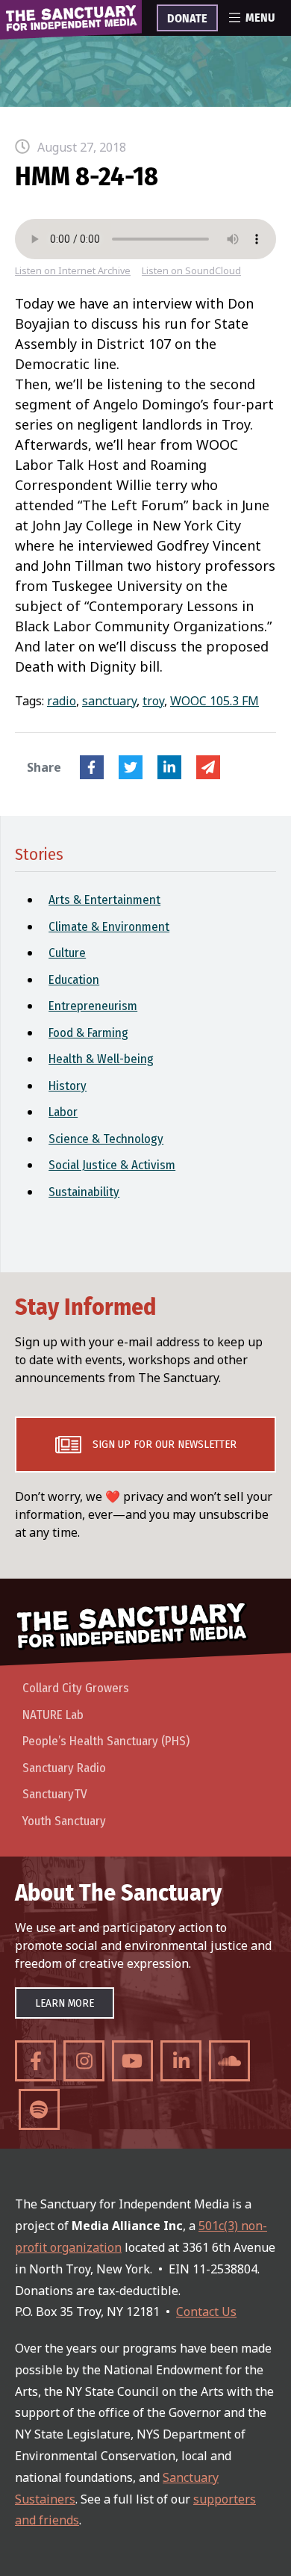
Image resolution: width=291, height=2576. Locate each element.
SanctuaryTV (55, 1794)
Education (74, 980)
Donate (187, 19)
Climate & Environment (109, 927)
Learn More (65, 2003)
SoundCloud (229, 2061)
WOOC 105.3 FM (215, 701)
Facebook (92, 767)
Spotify (39, 2109)
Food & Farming (88, 1033)
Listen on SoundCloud (191, 271)
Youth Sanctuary (64, 1821)
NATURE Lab (53, 1715)
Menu (260, 18)
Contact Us (206, 2312)
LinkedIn (169, 767)
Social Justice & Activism (112, 1165)
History (68, 1086)
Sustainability (84, 1192)
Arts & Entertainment (104, 900)
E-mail (208, 767)
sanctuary (109, 701)
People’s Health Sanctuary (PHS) (106, 1741)
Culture (67, 953)
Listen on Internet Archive (73, 271)
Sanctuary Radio (64, 1768)
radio (62, 701)
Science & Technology (106, 1139)
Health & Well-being (101, 1059)
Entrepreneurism (93, 1006)
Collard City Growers (76, 1688)
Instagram (84, 2061)
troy (153, 701)
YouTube (132, 2061)
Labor (63, 1112)
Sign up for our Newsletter (165, 1444)
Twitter (131, 767)
